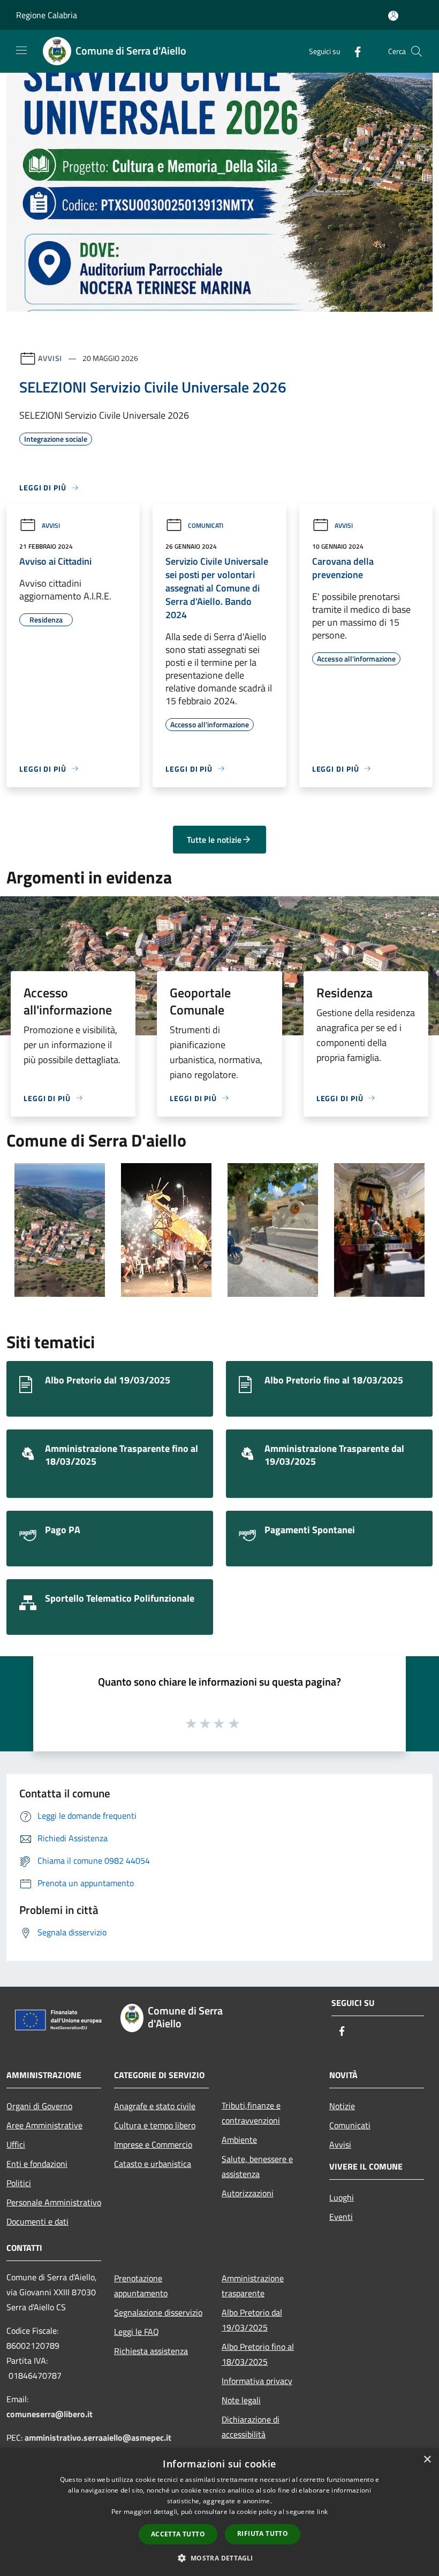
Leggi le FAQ (137, 2332)
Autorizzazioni (248, 2193)
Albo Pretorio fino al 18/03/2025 (258, 2354)
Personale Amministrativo (54, 2202)
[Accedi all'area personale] (393, 16)
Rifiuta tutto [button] (263, 2533)
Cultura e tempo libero (155, 2125)
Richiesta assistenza (151, 2351)
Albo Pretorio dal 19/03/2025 (252, 2320)
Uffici (16, 2144)
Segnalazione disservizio (158, 2312)
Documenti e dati (37, 2221)
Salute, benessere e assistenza (257, 2166)
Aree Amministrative (44, 2125)
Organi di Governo (39, 2106)
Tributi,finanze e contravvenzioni (251, 2113)
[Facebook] (353, 51)
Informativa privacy (257, 2381)
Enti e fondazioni (37, 2164)
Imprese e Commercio (153, 2144)
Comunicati (206, 525)
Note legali (241, 2400)
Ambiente (239, 2140)
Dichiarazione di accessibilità (251, 2427)
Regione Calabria (47, 15)
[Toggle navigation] (21, 50)
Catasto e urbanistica (153, 2164)
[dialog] (219, 2512)
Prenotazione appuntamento (141, 2286)
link (322, 2512)
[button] (219, 2558)
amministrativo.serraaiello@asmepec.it (98, 2437)
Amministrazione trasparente (253, 2286)
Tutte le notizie (214, 840)
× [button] (427, 2460)
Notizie (342, 2106)
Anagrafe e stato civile (155, 2106)
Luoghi (342, 2197)
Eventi (341, 2217)
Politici (19, 2183)
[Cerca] (417, 51)
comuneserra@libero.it (50, 2414)
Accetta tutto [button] (178, 2534)
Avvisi (50, 358)
